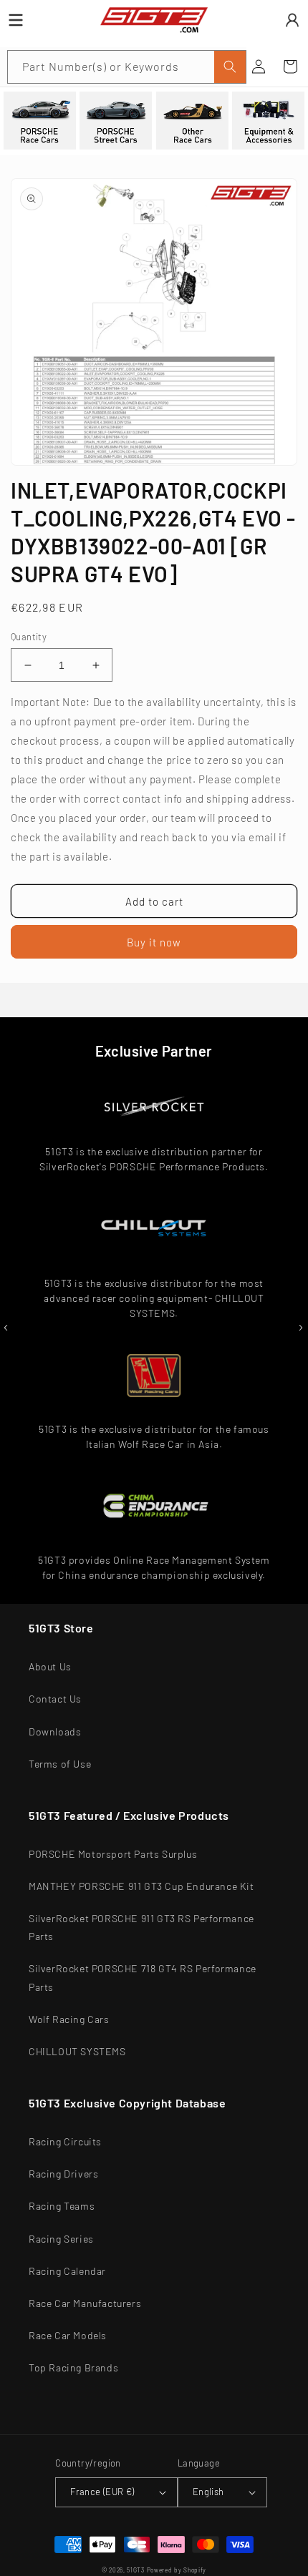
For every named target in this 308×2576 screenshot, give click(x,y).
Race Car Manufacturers (85, 2303)
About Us (50, 1666)
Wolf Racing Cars (69, 2019)
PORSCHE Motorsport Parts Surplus (113, 1854)
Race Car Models (68, 2335)
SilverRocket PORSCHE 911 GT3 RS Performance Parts (141, 1927)
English (208, 2492)
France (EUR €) (102, 2492)
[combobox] (127, 67)
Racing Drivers (63, 2174)
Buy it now (154, 942)
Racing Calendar (67, 2271)
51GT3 (136, 2570)
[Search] (230, 67)
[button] (290, 67)
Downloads (55, 1732)
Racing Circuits (65, 2141)
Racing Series (61, 2239)
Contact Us (55, 1699)
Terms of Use (60, 1764)
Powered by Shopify (177, 2570)
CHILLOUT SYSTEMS (77, 2051)
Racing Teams (62, 2206)
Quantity (29, 637)
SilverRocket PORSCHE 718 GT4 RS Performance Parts (143, 1977)
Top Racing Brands (73, 2367)
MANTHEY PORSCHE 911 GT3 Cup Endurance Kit (141, 1886)
